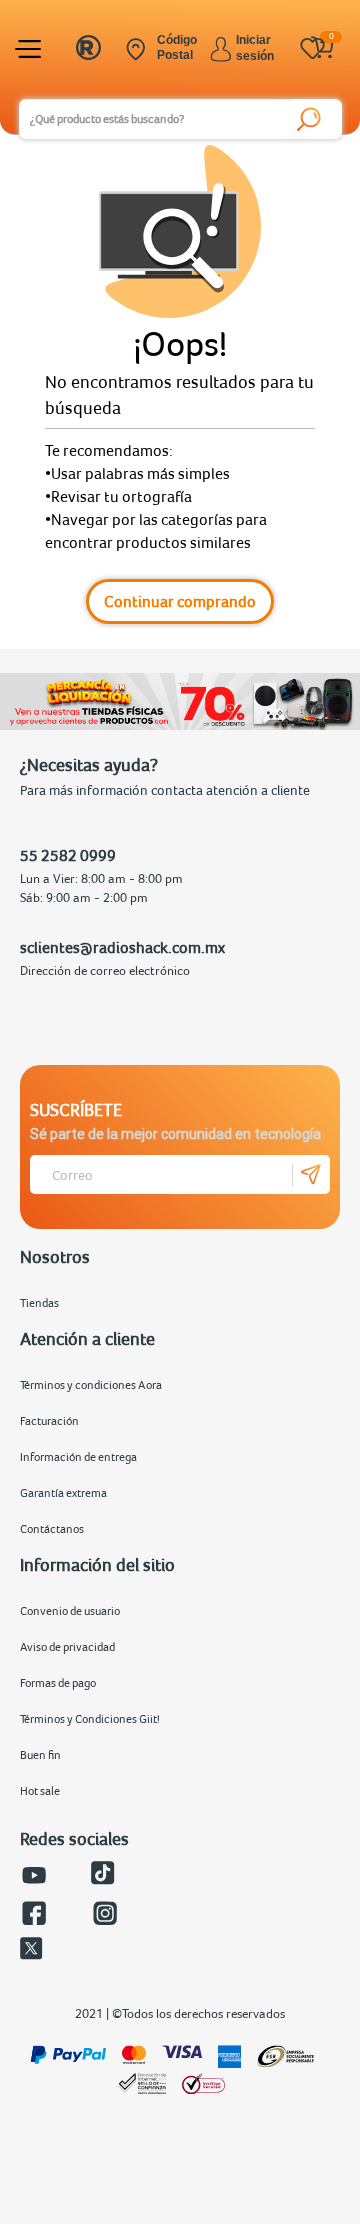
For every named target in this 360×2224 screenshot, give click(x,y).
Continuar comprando (180, 601)
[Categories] (31, 49)
